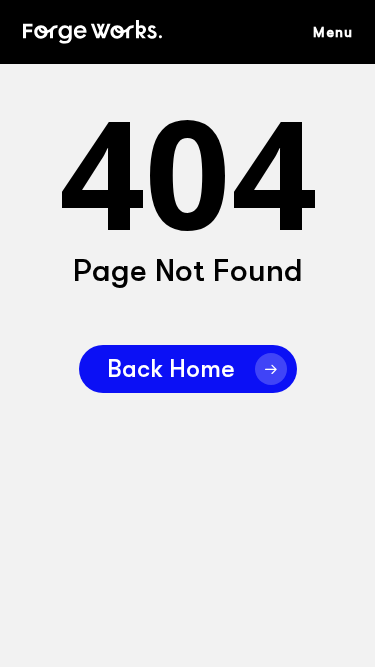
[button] (343, 32)
